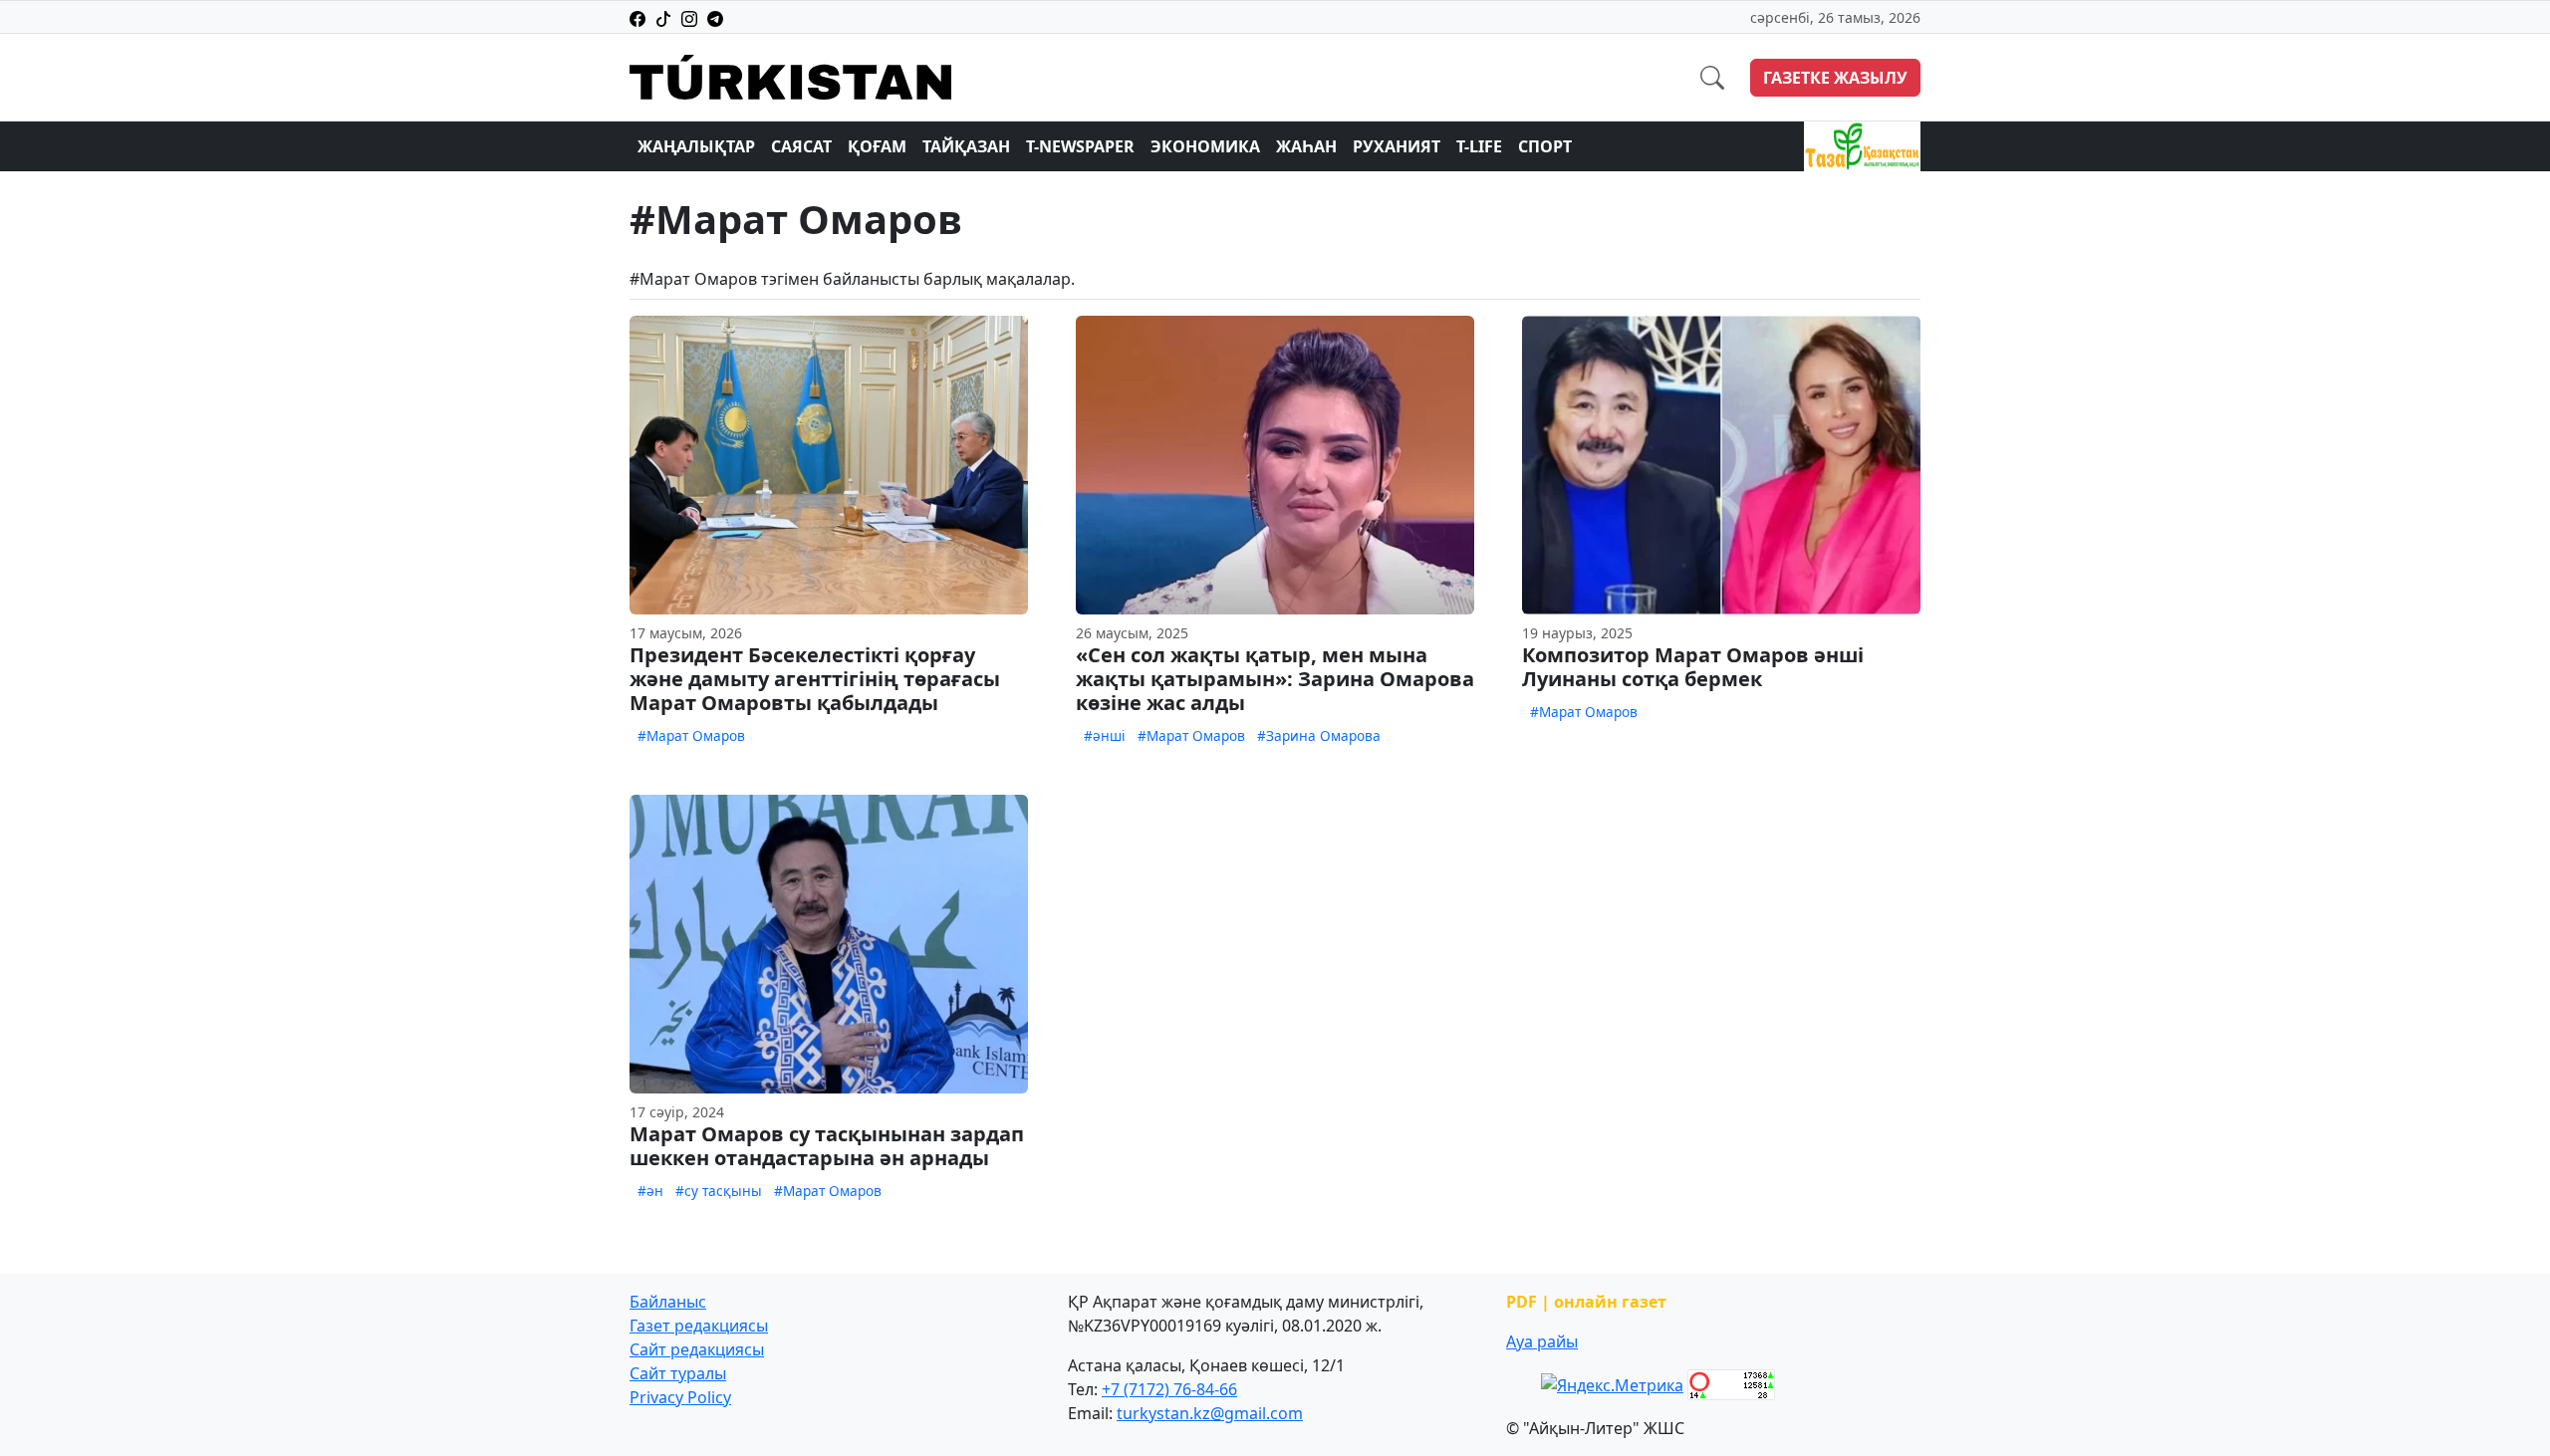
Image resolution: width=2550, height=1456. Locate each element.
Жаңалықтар (696, 146)
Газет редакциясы (699, 1326)
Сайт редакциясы (697, 1349)
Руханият (1397, 146)
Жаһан (1306, 146)
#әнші (1105, 735)
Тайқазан (966, 146)
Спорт (1545, 146)
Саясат (801, 146)
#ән (650, 1191)
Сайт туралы (678, 1373)
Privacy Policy (680, 1397)
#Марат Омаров (691, 735)
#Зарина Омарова (1319, 735)
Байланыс (668, 1302)
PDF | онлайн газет (1586, 1302)
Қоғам (877, 146)
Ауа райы (1542, 1341)
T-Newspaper (1080, 146)
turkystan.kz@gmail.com (1210, 1413)
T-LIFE (1479, 146)
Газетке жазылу (1835, 78)
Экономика (1205, 146)
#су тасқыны (719, 1191)
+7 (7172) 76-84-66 (1169, 1389)
